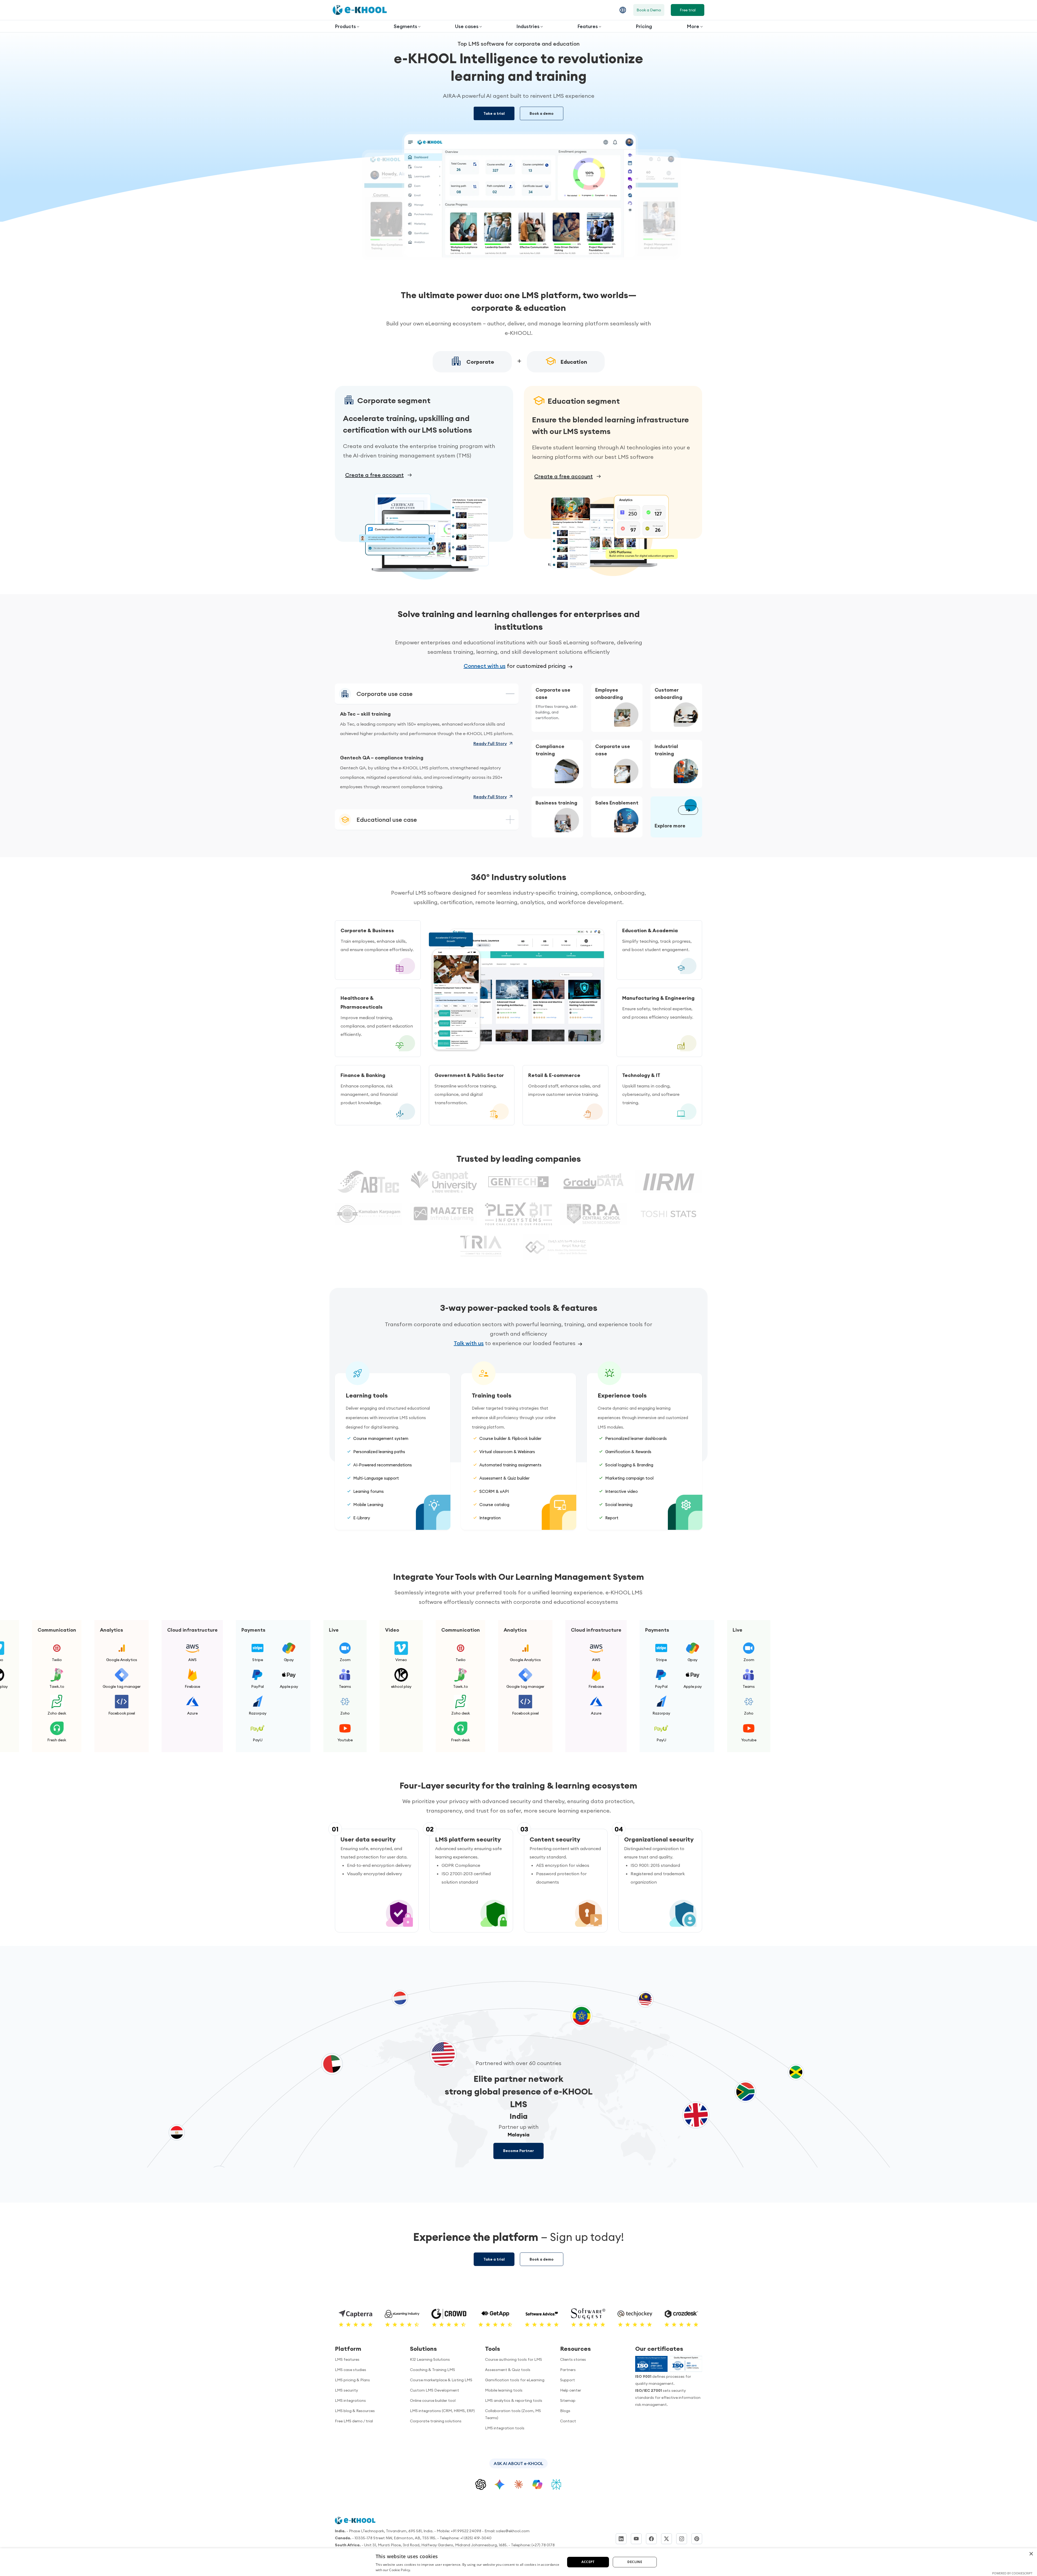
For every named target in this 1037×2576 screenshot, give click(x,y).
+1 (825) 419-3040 (476, 2538)
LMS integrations (350, 2400)
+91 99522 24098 (466, 2531)
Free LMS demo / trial (354, 2421)
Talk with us (469, 1343)
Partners (568, 2370)
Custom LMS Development (435, 2390)
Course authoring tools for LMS (514, 2359)
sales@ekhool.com (513, 2531)
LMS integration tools (505, 2428)
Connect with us (485, 666)
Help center (571, 2390)
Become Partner (518, 2151)
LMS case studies (351, 2370)
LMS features (347, 2359)
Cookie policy (631, 2559)
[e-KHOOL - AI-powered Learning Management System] (360, 10)
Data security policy (684, 2552)
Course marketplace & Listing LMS (441, 2380)
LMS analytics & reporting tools (514, 2400)
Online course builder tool (433, 2400)
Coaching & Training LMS (432, 2370)
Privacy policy (659, 2559)
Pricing (644, 26)
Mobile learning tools (504, 2390)
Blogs (565, 2411)
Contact (568, 2421)
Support (568, 2380)
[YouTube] (636, 2539)
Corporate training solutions (436, 2421)
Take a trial (494, 113)
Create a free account (374, 475)
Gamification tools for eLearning (515, 2380)
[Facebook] (651, 2539)
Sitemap (568, 2400)
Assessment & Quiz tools (508, 2370)
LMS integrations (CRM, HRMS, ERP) (442, 2411)
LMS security (346, 2390)
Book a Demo (649, 10)
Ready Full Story (490, 743)
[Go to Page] (688, 810)
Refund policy (687, 2559)
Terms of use (650, 2552)
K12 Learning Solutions (430, 2359)
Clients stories (573, 2359)
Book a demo (542, 113)
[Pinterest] (697, 2539)
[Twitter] (666, 2539)
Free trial (688, 10)
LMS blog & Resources (355, 2411)
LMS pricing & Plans (352, 2380)
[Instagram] (682, 2539)
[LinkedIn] (621, 2539)
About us (627, 2552)
